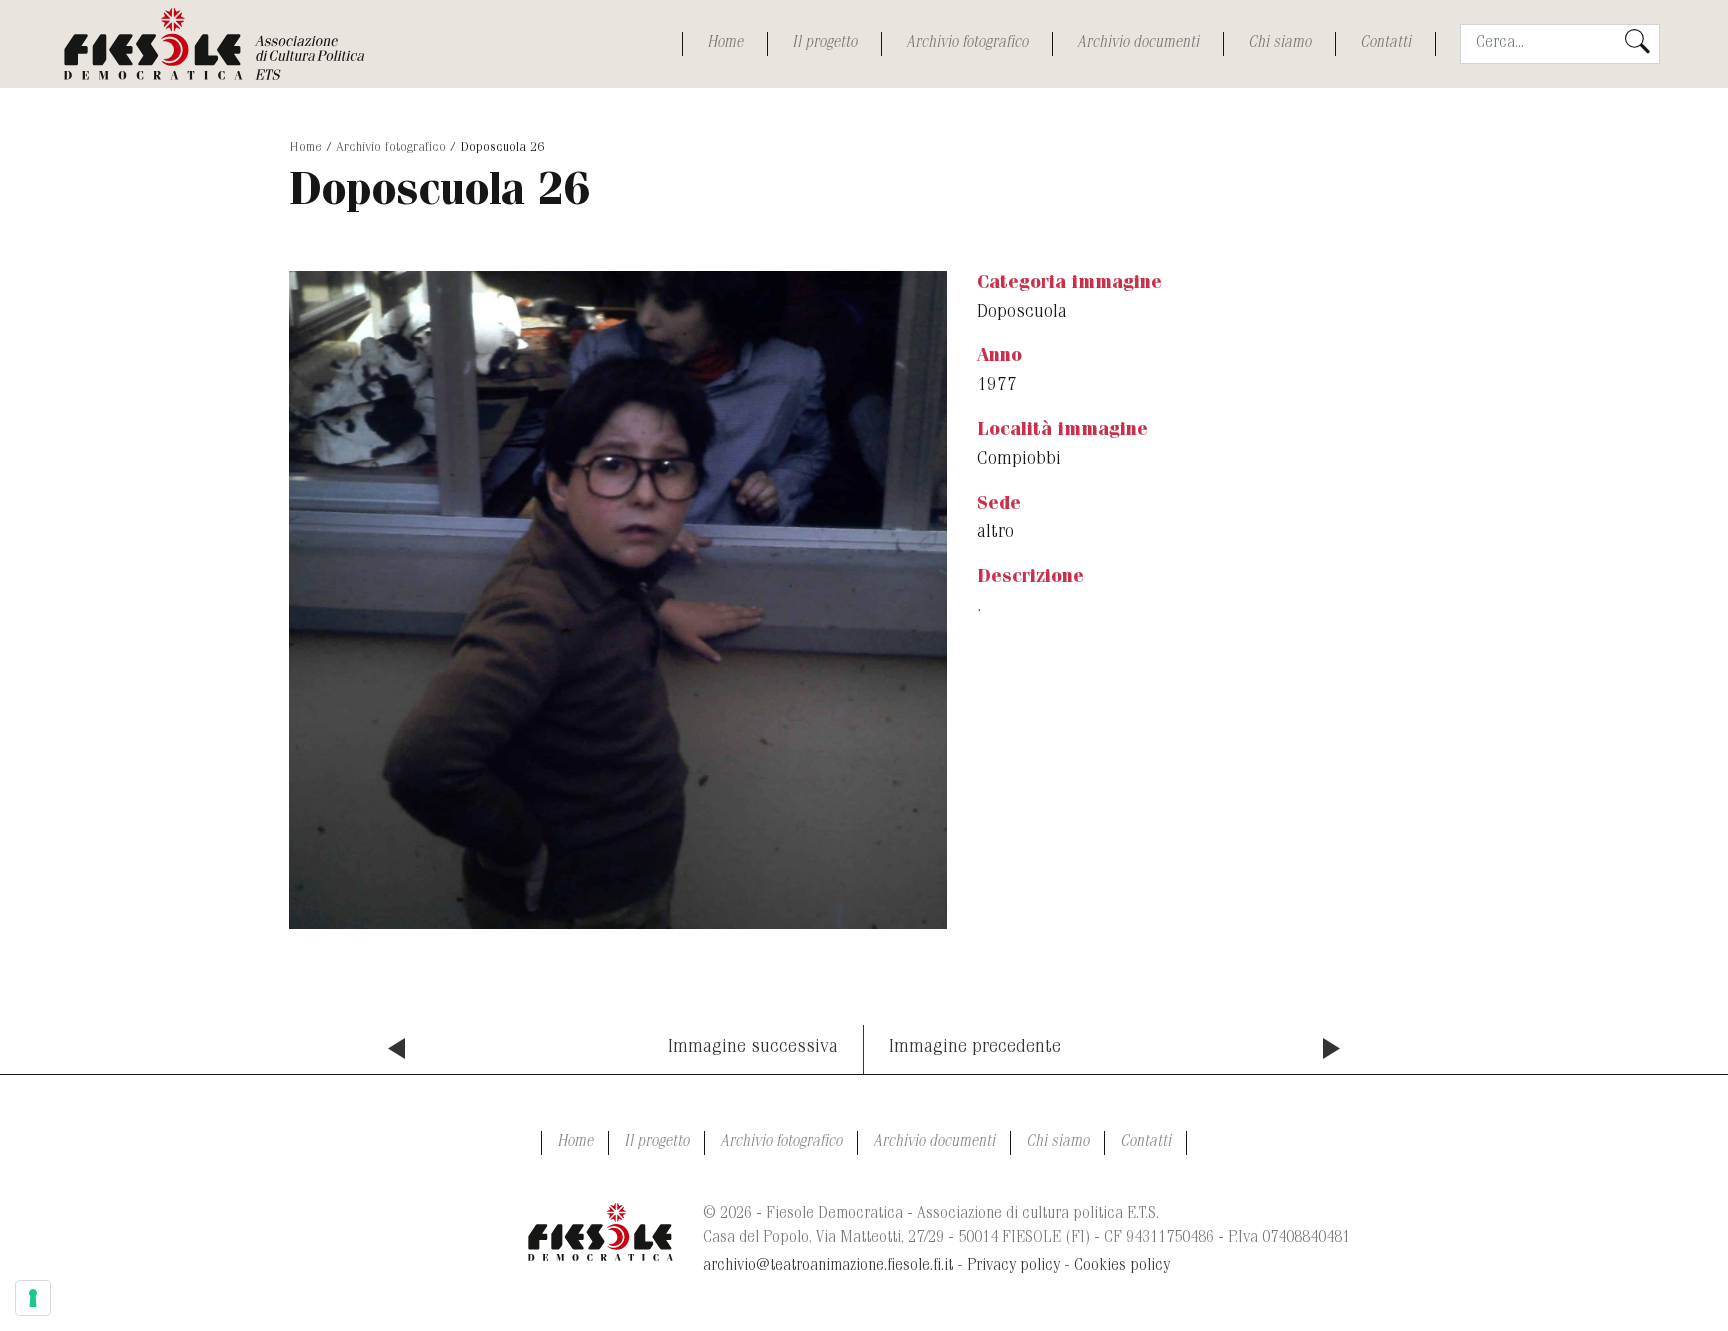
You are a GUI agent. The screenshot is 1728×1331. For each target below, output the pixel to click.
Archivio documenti (1138, 44)
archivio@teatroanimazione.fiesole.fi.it (828, 1267)
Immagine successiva (753, 1048)
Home (725, 44)
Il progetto (824, 44)
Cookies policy (1122, 1267)
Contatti (1385, 44)
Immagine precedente (975, 1048)
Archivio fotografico (967, 44)
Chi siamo (1279, 44)
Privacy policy (1013, 1267)
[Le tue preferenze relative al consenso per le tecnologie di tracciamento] (33, 1298)
